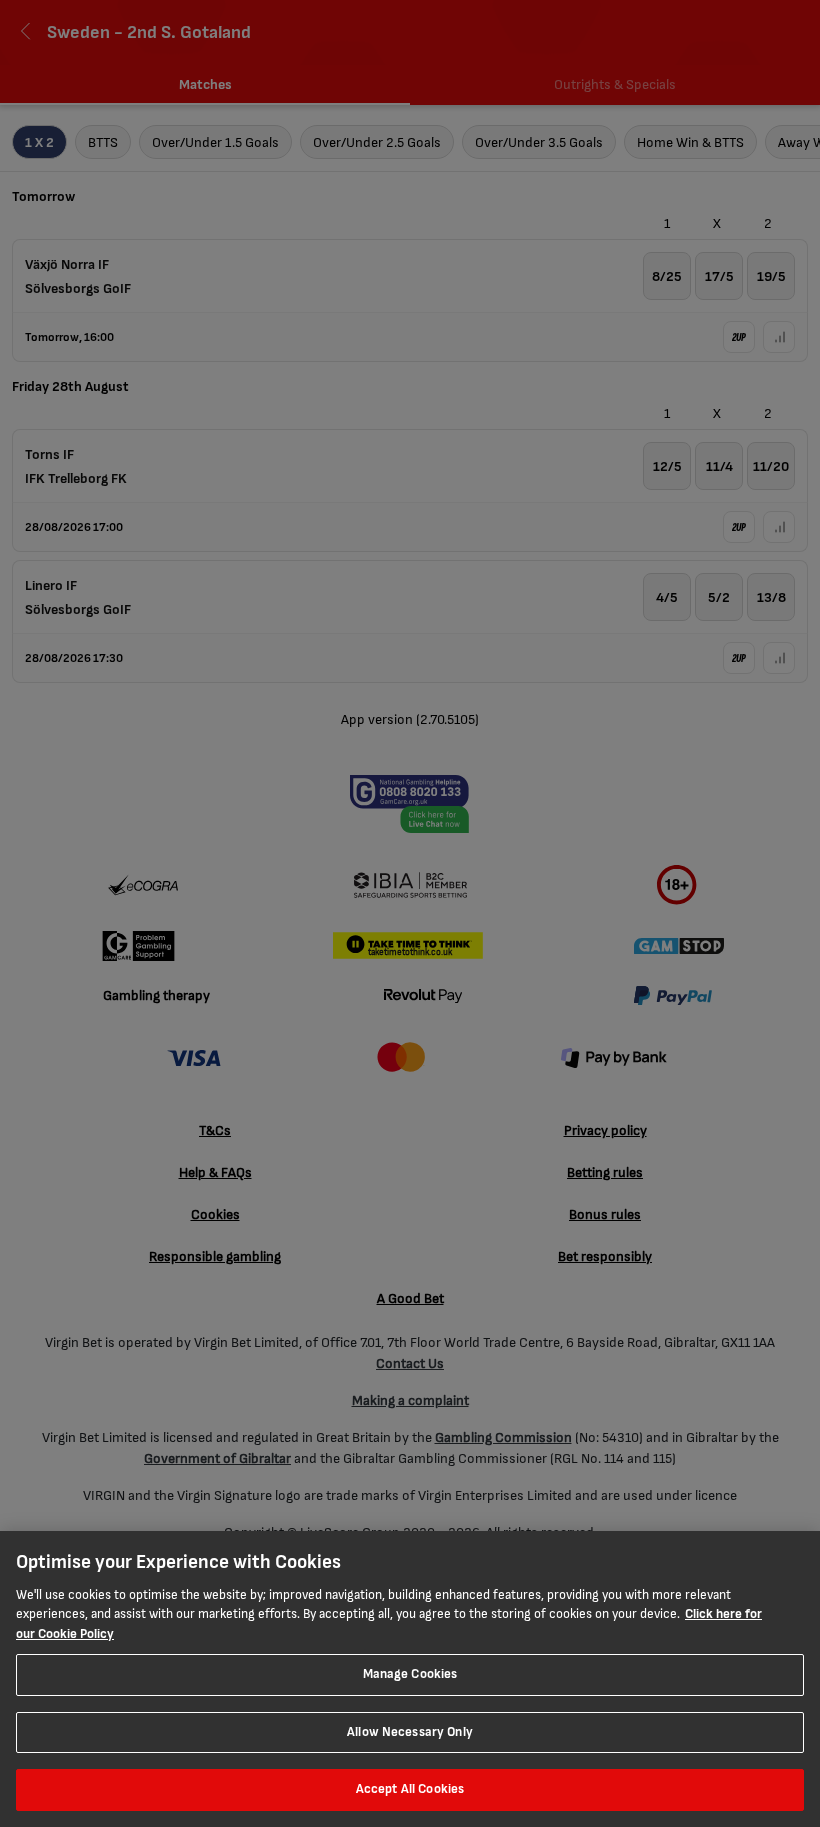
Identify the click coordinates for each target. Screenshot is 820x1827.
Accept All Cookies (410, 1789)
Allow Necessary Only (410, 1732)
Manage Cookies (410, 1674)
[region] (410, 1679)
